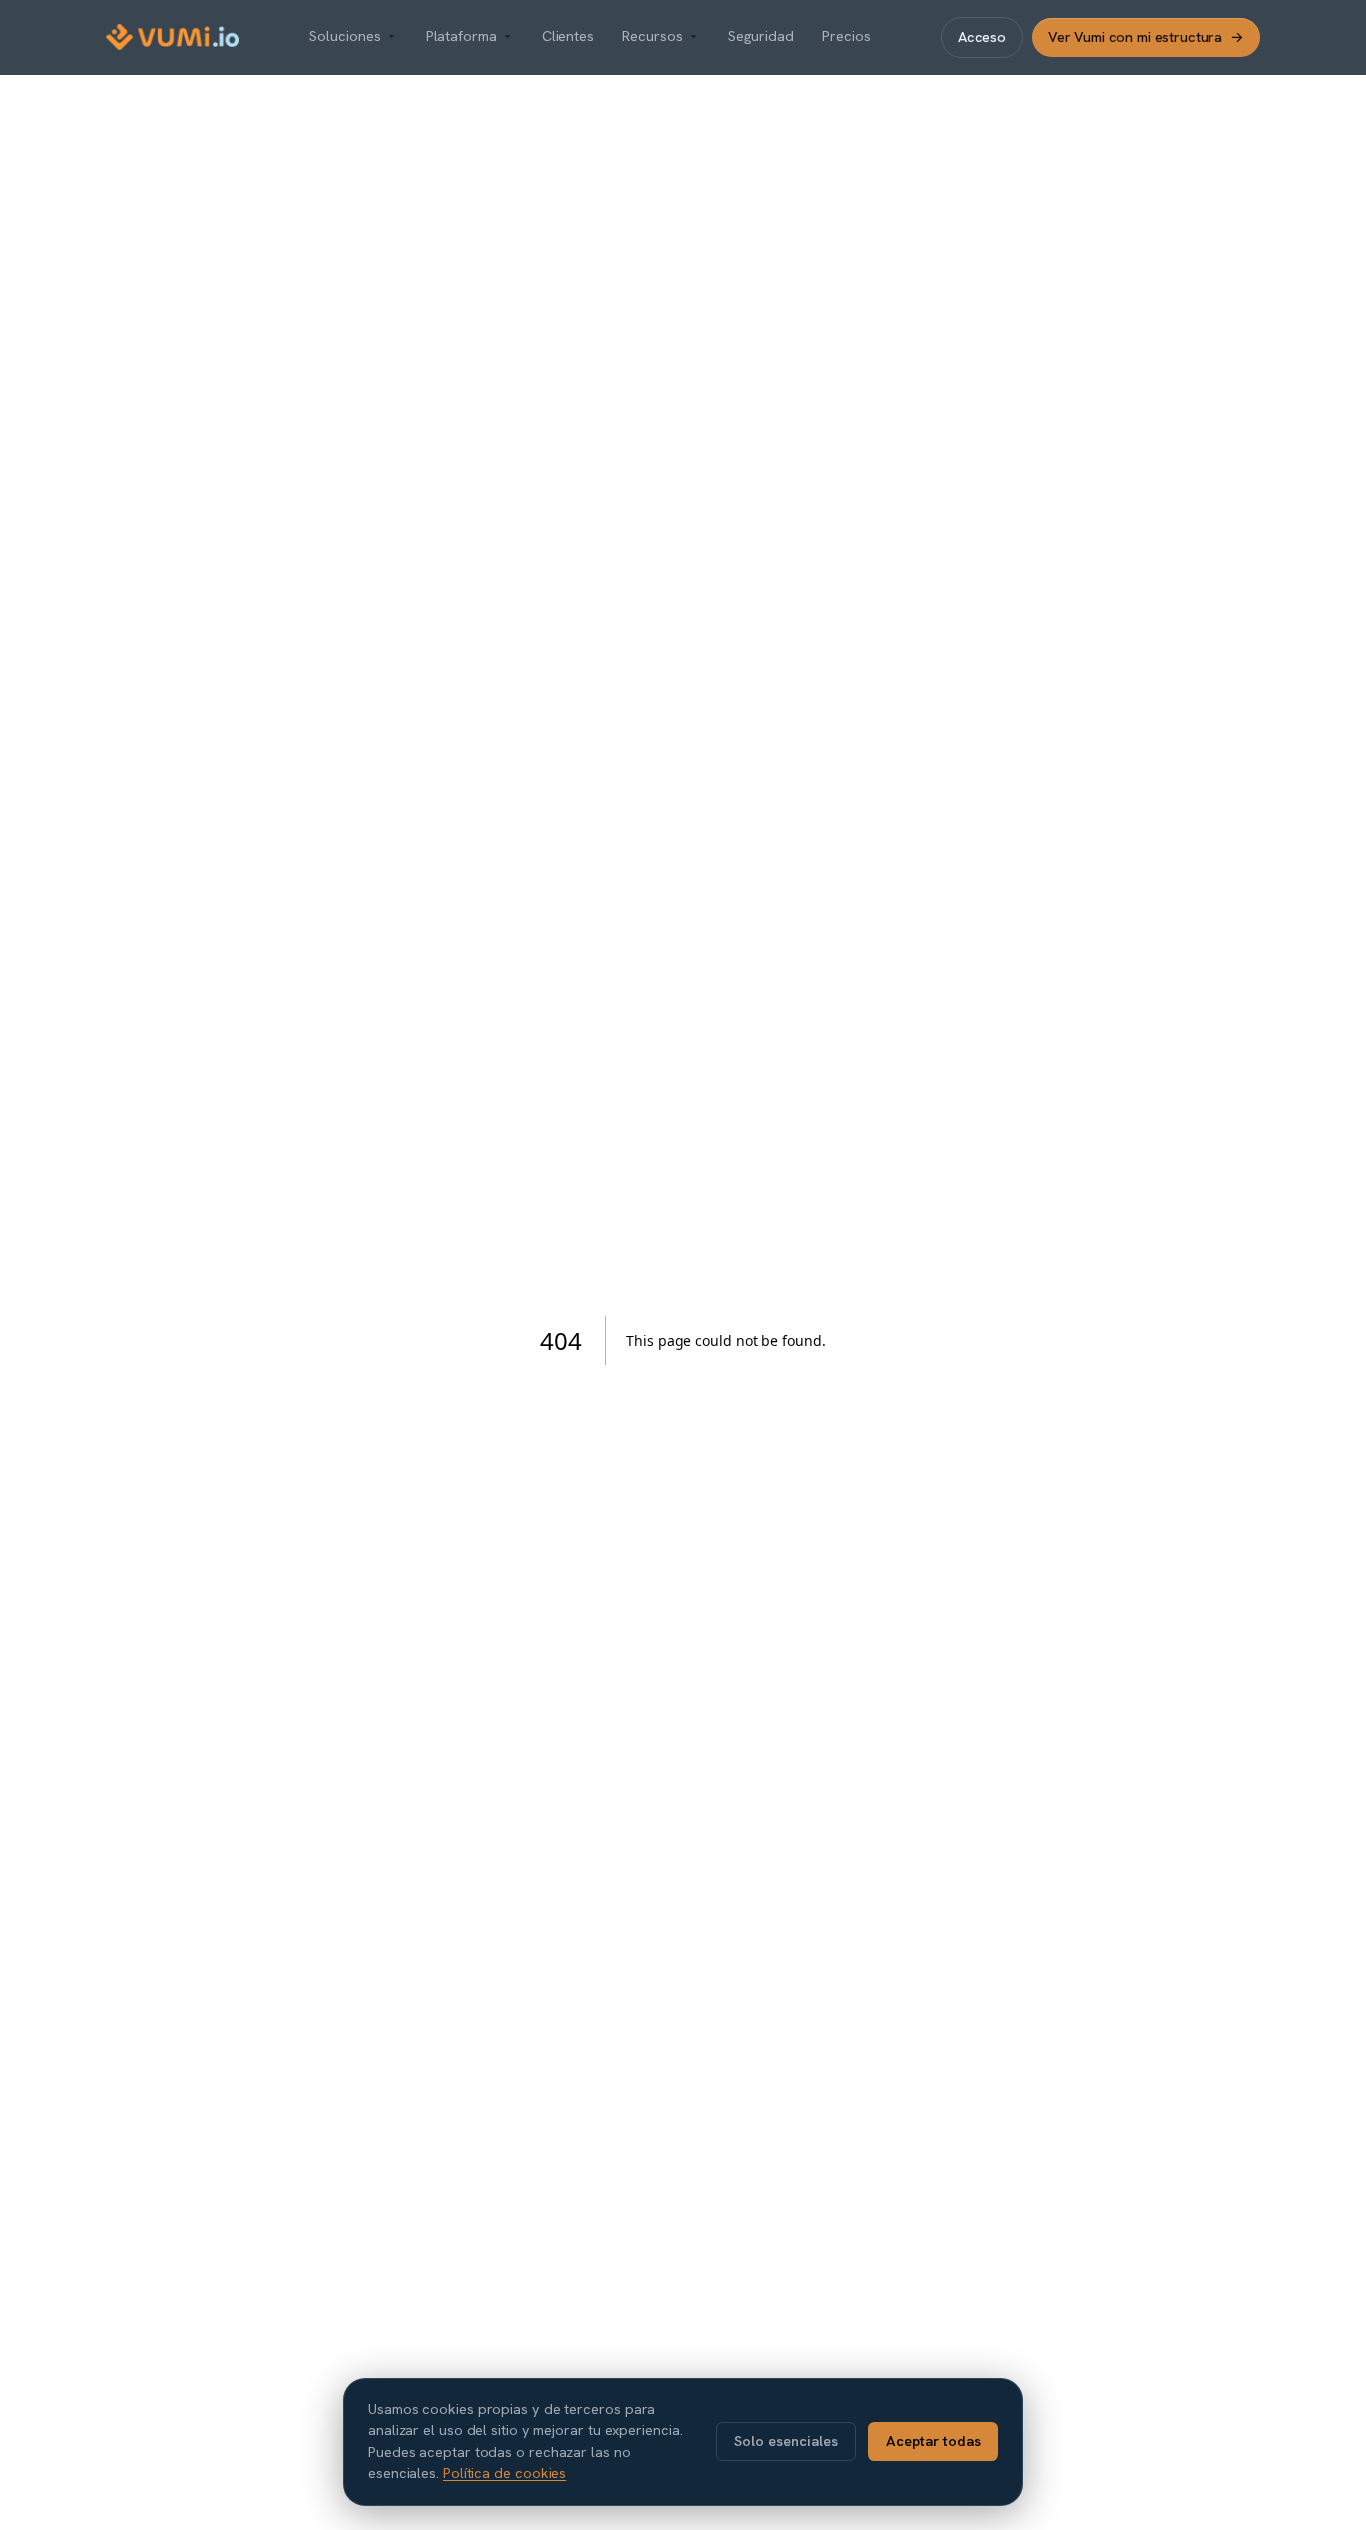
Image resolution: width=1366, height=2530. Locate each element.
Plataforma (461, 36)
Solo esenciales (786, 2441)
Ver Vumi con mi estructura (1146, 36)
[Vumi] (172, 37)
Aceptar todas (933, 2441)
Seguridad (761, 36)
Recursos (652, 36)
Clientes (568, 36)
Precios (846, 36)
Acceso (982, 36)
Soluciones (344, 36)
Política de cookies (504, 2473)
